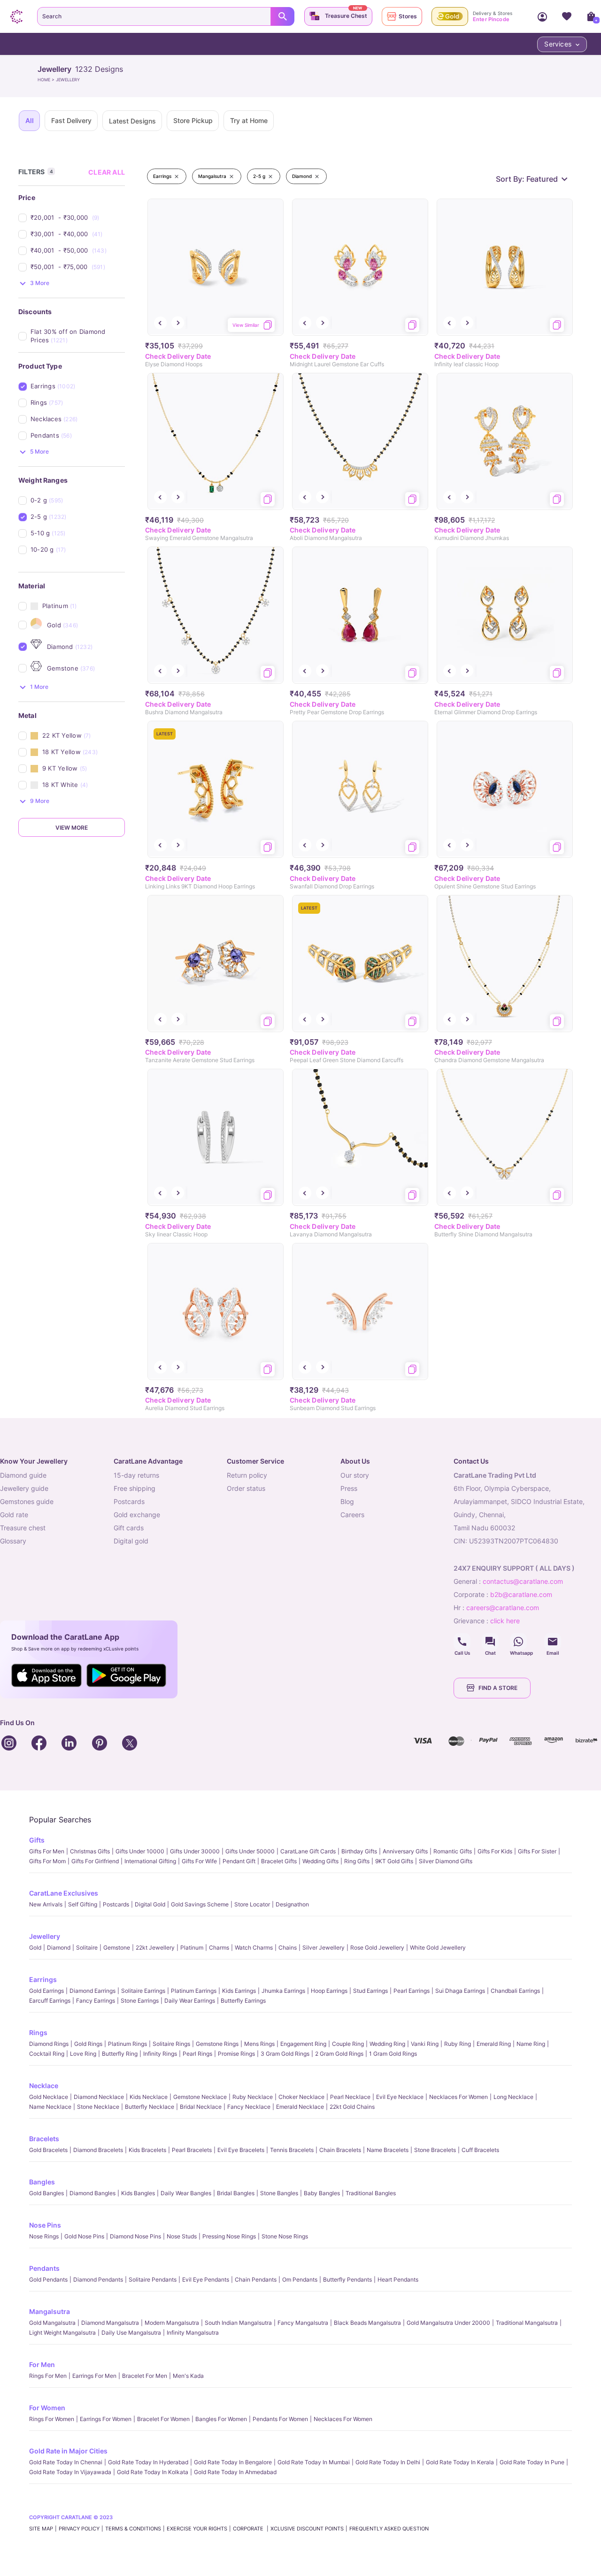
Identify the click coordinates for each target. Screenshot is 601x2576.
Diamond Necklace (99, 2097)
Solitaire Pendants (153, 2279)
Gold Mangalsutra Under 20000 (448, 2323)
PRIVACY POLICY (79, 2529)
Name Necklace (50, 2107)
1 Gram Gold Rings (393, 2054)
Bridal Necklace (201, 2107)
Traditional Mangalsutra (527, 2323)
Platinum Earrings (194, 1991)
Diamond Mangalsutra (110, 2323)
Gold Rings (88, 2044)
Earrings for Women (106, 2419)
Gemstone (117, 1947)
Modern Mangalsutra (172, 2323)
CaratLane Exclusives (64, 1893)
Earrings (43, 1979)
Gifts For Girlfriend (95, 1861)
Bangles (42, 2182)
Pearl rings (197, 2054)
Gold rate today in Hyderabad (148, 2462)
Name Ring (531, 2044)
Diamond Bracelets (98, 2150)
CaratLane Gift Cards (308, 1851)
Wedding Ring (387, 2044)
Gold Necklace (49, 2097)
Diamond (59, 1947)
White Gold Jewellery (438, 1947)
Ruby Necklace (253, 2097)
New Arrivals (46, 1904)
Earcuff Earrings (50, 2001)
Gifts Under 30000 (195, 1851)
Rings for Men (48, 2376)
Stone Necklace (98, 2107)
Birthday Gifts (359, 1851)
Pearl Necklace (350, 2097)
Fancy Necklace (249, 2107)
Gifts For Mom (47, 1861)
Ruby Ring (458, 2044)
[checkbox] (78, 218)
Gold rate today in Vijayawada (70, 2472)
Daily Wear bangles (186, 2193)
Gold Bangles (46, 2193)
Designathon (292, 1904)
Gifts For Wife (199, 1861)
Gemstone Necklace (200, 2097)
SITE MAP (41, 2529)
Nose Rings (44, 2236)
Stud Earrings (370, 1991)
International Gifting (150, 1861)
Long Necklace (513, 2097)
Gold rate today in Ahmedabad (235, 2472)
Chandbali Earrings (515, 1991)
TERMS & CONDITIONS (133, 2529)
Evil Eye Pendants (206, 2279)
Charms (219, 1947)
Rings (38, 2032)
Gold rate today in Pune (532, 2462)
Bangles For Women (221, 2419)
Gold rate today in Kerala (460, 2462)
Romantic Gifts (453, 1851)
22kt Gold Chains (352, 2107)
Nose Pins (45, 2225)
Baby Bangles (322, 2193)
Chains (288, 1947)
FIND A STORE (498, 1688)
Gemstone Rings (217, 2044)
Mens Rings (259, 2044)
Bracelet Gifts (279, 1861)
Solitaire (87, 1947)
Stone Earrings (140, 2001)
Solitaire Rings (171, 2044)
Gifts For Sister (537, 1851)
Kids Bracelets (147, 2150)
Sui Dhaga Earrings (460, 1991)
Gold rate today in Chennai (66, 2462)
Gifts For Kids (495, 1851)
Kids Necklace (149, 2097)
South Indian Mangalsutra (238, 2323)
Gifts (37, 1840)
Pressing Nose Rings (229, 2236)
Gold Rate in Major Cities (68, 2451)
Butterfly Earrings (243, 2001)
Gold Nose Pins (84, 2236)
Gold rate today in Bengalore (233, 2462)
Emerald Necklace (300, 2107)
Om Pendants (300, 2279)
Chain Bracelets (340, 2150)
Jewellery (45, 1936)
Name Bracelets (388, 2150)
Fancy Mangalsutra (303, 2323)
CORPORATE (249, 2529)
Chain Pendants (256, 2279)
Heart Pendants (398, 2279)
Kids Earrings (239, 1991)
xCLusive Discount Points (307, 2529)
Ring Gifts (357, 1861)
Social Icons (462, 1642)
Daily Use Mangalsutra (131, 2333)
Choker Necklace (301, 2097)
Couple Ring (348, 2044)
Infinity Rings (160, 2054)
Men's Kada (188, 2376)
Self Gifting (83, 1904)
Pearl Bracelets (192, 2150)
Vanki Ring (425, 2044)
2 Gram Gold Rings (339, 2054)
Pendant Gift (239, 1861)
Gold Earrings (46, 1991)
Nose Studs (182, 2236)
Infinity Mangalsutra (193, 2333)
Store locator (252, 1904)
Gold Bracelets (48, 2150)
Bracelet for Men (145, 2376)
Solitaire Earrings (143, 1991)
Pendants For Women (280, 2419)
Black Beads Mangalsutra (367, 2323)
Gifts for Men (47, 1851)
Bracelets (44, 2139)
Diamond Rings (49, 2044)
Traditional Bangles (371, 2193)
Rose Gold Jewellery (377, 1947)
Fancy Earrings (96, 2001)
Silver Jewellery (324, 1947)
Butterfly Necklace (150, 2107)
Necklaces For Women (458, 2097)
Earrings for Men (94, 2376)
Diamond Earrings (92, 1991)
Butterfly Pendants (347, 2279)
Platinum (192, 1947)
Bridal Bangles (236, 2193)
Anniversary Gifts (405, 1851)
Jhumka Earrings (283, 1991)
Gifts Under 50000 (250, 1851)
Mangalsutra (50, 2311)
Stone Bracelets (435, 2150)
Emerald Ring (494, 2044)
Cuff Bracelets (480, 2150)
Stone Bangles (279, 2193)
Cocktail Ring (47, 2054)
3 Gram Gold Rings (285, 2054)
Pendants (44, 2268)
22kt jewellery (155, 1947)
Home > (47, 80)
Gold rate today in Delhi (388, 2462)
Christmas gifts (90, 1851)
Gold (35, 1947)
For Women (47, 2408)
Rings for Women (52, 2419)
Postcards (116, 1904)
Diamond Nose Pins (135, 2236)
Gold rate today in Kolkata (153, 2472)
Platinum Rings (127, 2044)
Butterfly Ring (120, 2054)
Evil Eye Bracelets (241, 2150)
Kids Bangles (138, 2193)
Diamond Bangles (92, 2193)
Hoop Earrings (329, 1991)
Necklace (44, 2086)
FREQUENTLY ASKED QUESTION (389, 2529)
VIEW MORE (72, 828)
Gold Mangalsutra (52, 2323)
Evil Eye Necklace (400, 2097)
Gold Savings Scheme (200, 1904)
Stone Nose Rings (285, 2236)
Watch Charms (254, 1947)
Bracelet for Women (163, 2419)
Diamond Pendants (98, 2279)
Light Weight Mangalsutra (62, 2333)
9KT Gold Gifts (394, 1861)
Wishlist (567, 16)
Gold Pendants (48, 2279)
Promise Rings (236, 2054)
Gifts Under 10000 (140, 1851)
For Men (42, 2364)
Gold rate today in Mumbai (314, 2462)
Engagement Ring (303, 2044)
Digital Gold (150, 1904)
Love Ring (83, 2054)
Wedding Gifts (320, 1861)
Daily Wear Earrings (190, 2001)
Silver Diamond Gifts (446, 1861)
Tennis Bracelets (292, 2150)
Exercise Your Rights (197, 2529)
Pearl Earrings (412, 1991)
